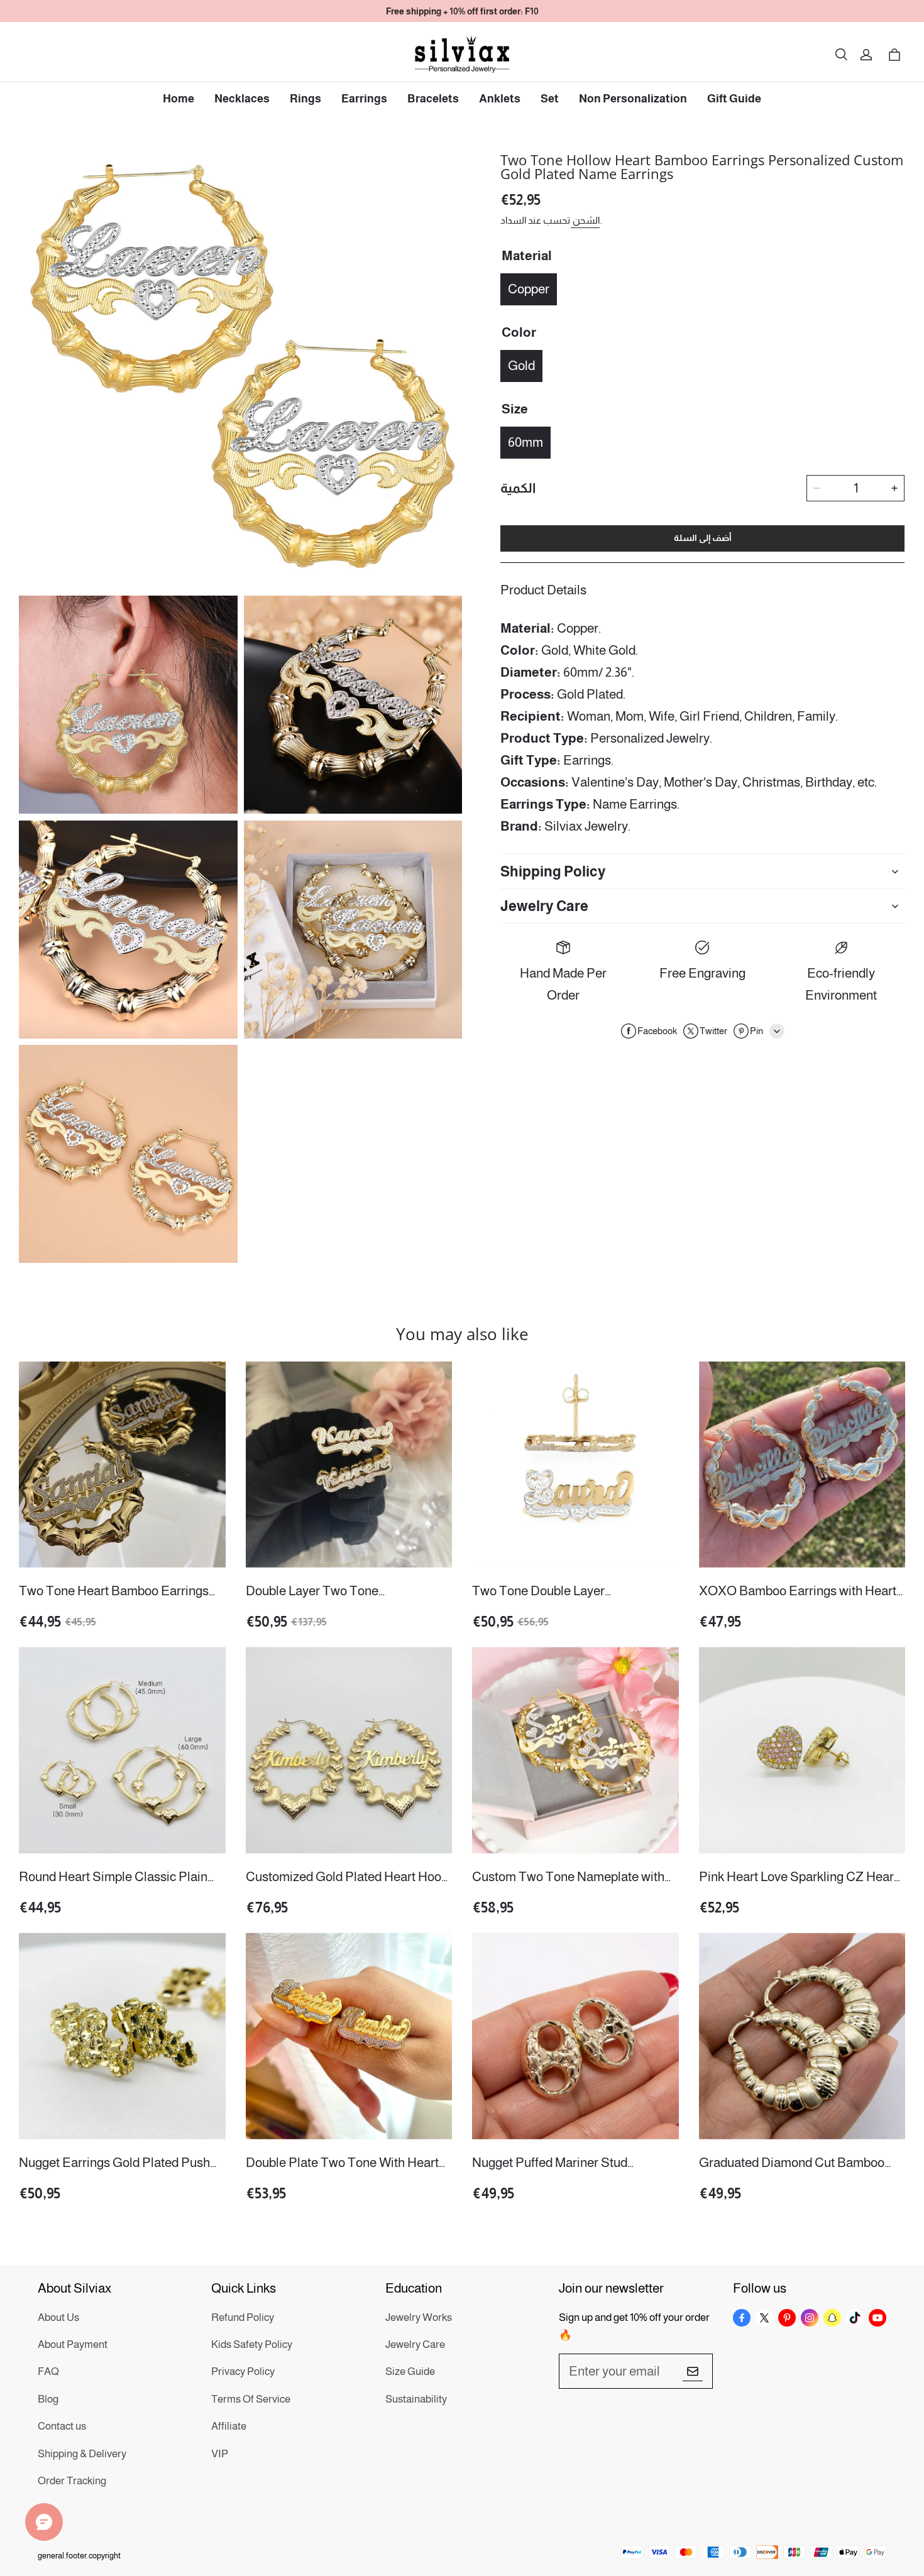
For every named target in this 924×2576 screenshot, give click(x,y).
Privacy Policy (243, 2371)
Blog (48, 2399)
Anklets (500, 99)
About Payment (73, 2344)
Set (550, 99)
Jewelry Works (419, 2317)
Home (179, 99)
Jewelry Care (415, 2344)
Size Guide (410, 2371)
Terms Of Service (251, 2399)
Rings (305, 99)
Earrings (364, 99)
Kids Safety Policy (252, 2344)
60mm (525, 442)
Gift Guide (734, 99)
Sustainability (416, 2399)
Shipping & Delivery (82, 2454)
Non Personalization (633, 99)
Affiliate (229, 2426)
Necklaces (242, 99)
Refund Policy (243, 2317)
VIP (220, 2454)
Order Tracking (72, 2481)
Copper (529, 289)
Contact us (62, 2426)
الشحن (585, 220)
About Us (58, 2317)
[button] (841, 55)
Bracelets (433, 99)
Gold (521, 365)
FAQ (48, 2371)
